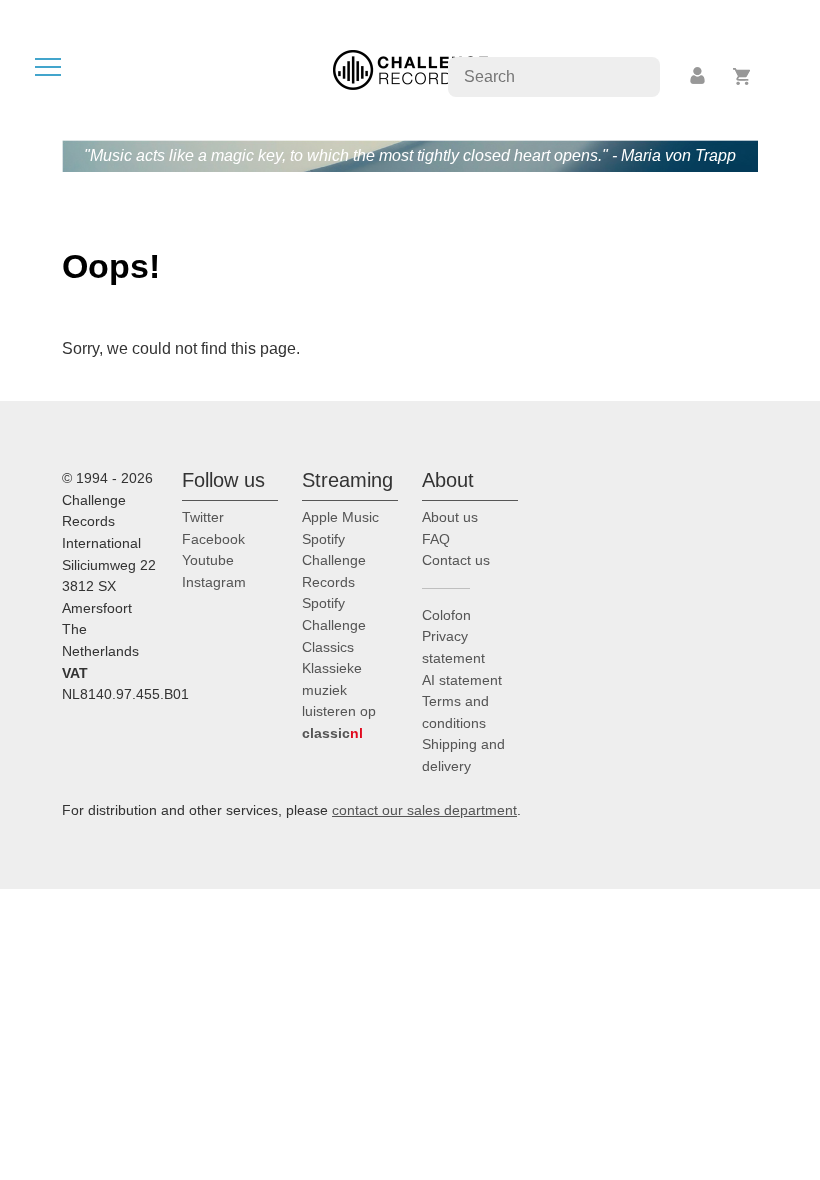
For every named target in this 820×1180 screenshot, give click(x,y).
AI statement (462, 680)
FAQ (436, 539)
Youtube (208, 560)
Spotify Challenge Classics (334, 624)
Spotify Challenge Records (334, 560)
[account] (699, 76)
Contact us (456, 560)
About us (450, 517)
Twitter (203, 517)
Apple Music (340, 517)
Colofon (446, 615)
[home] (410, 68)
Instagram (214, 582)
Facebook (213, 539)
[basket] (742, 76)
